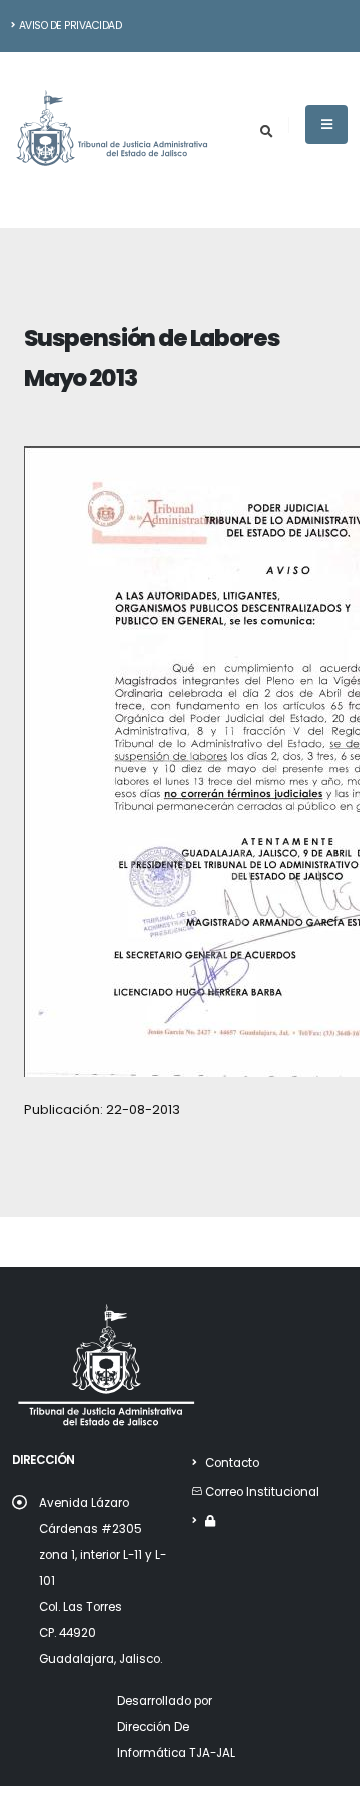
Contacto (232, 1463)
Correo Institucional (262, 1492)
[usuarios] (210, 1521)
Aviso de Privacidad (70, 25)
